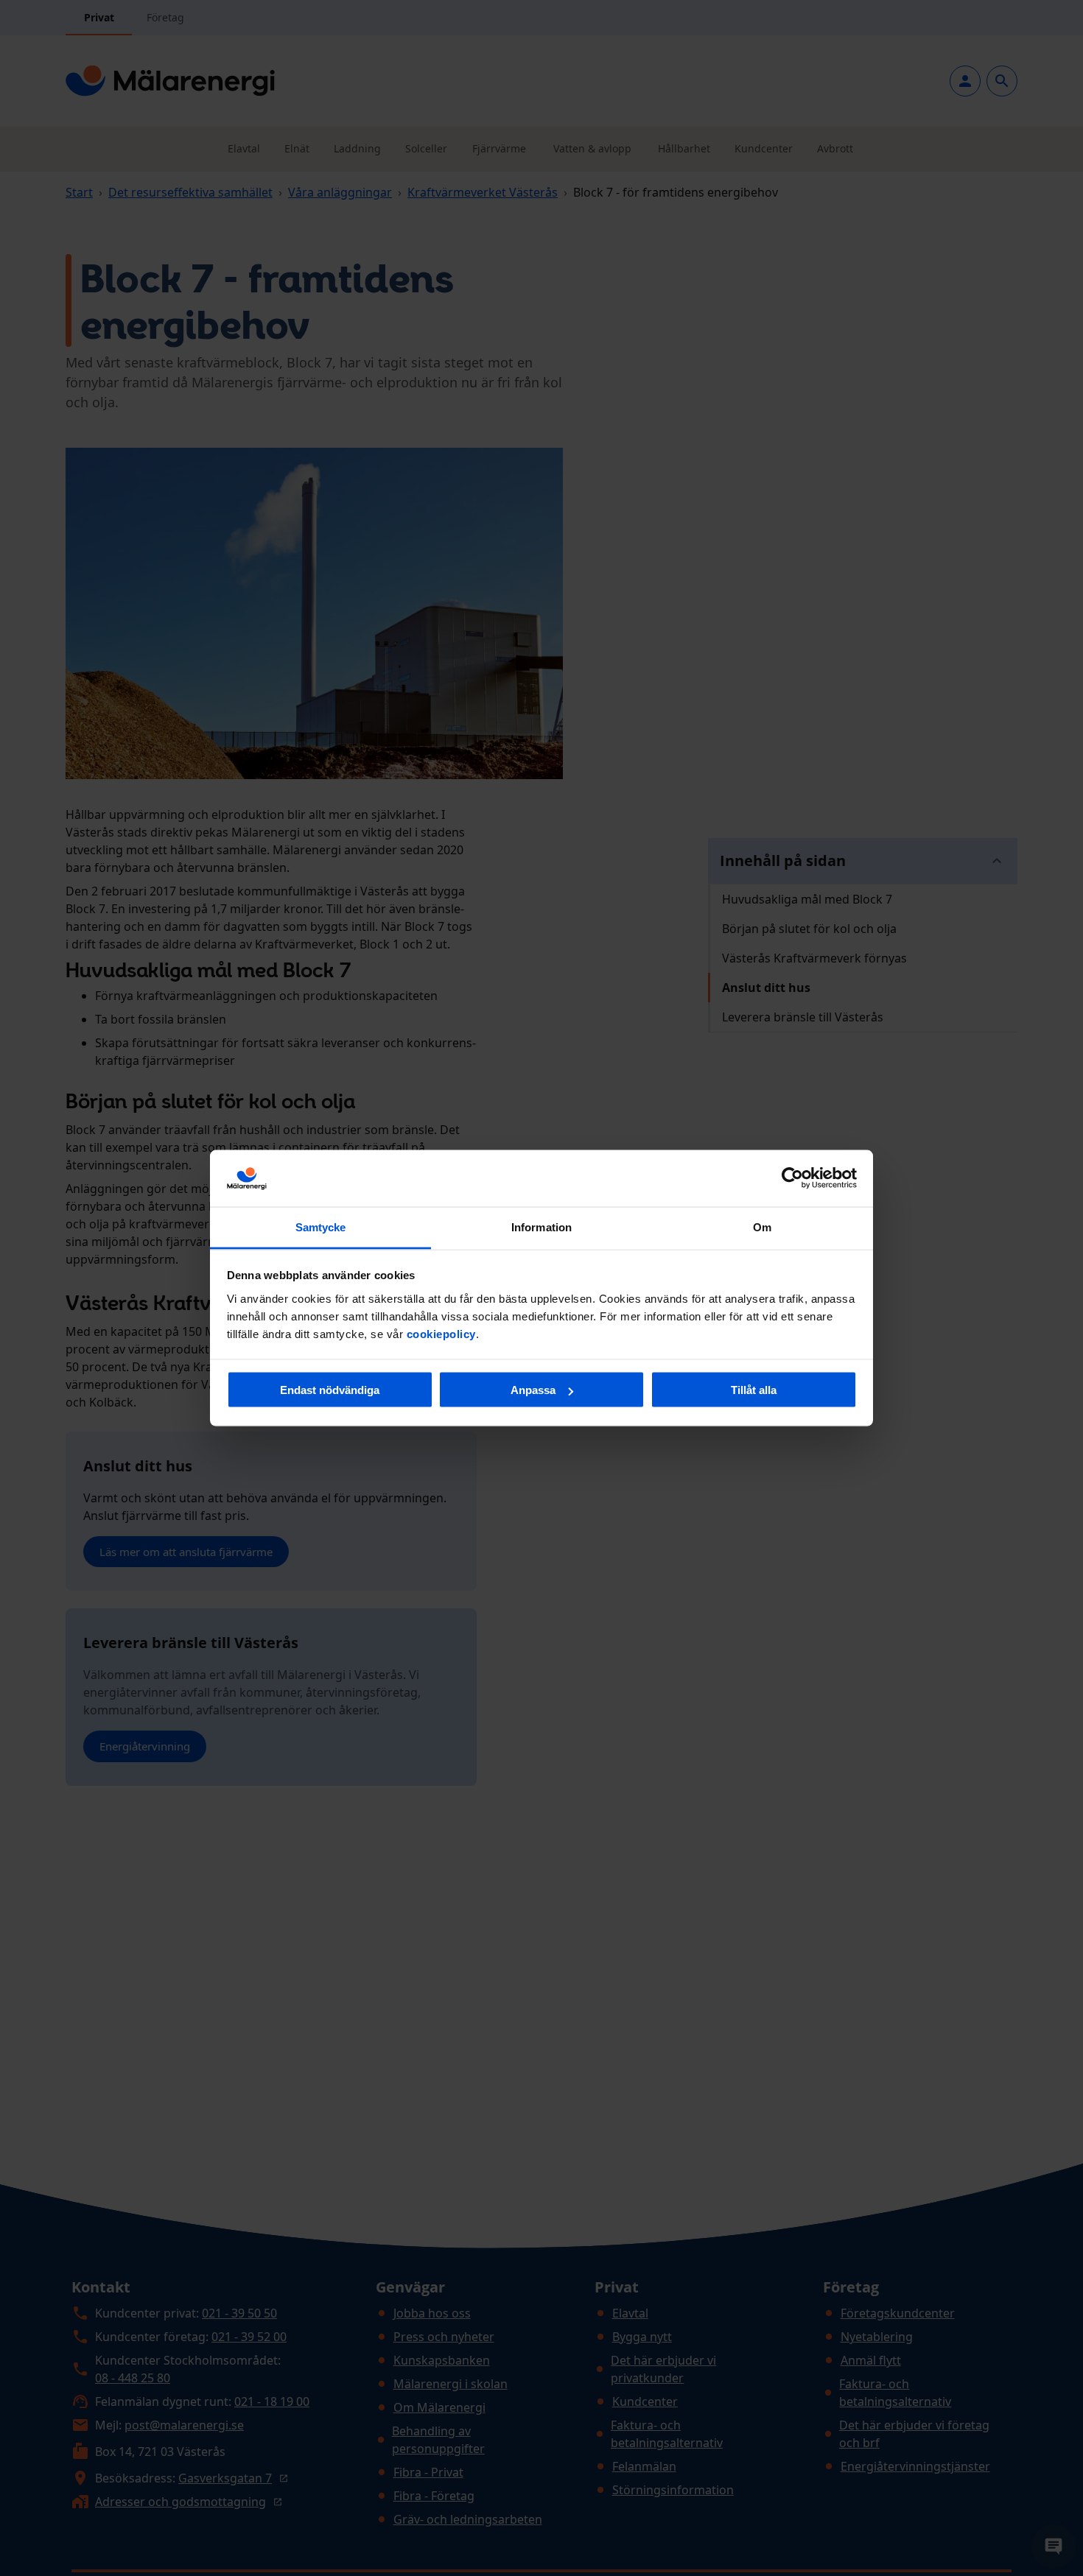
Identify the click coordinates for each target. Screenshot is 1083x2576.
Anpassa (533, 1390)
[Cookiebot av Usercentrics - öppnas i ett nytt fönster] (792, 1178)
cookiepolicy (441, 1333)
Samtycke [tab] (321, 1227)
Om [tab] (762, 1227)
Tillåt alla (754, 1390)
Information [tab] (541, 1227)
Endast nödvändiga (330, 1390)
